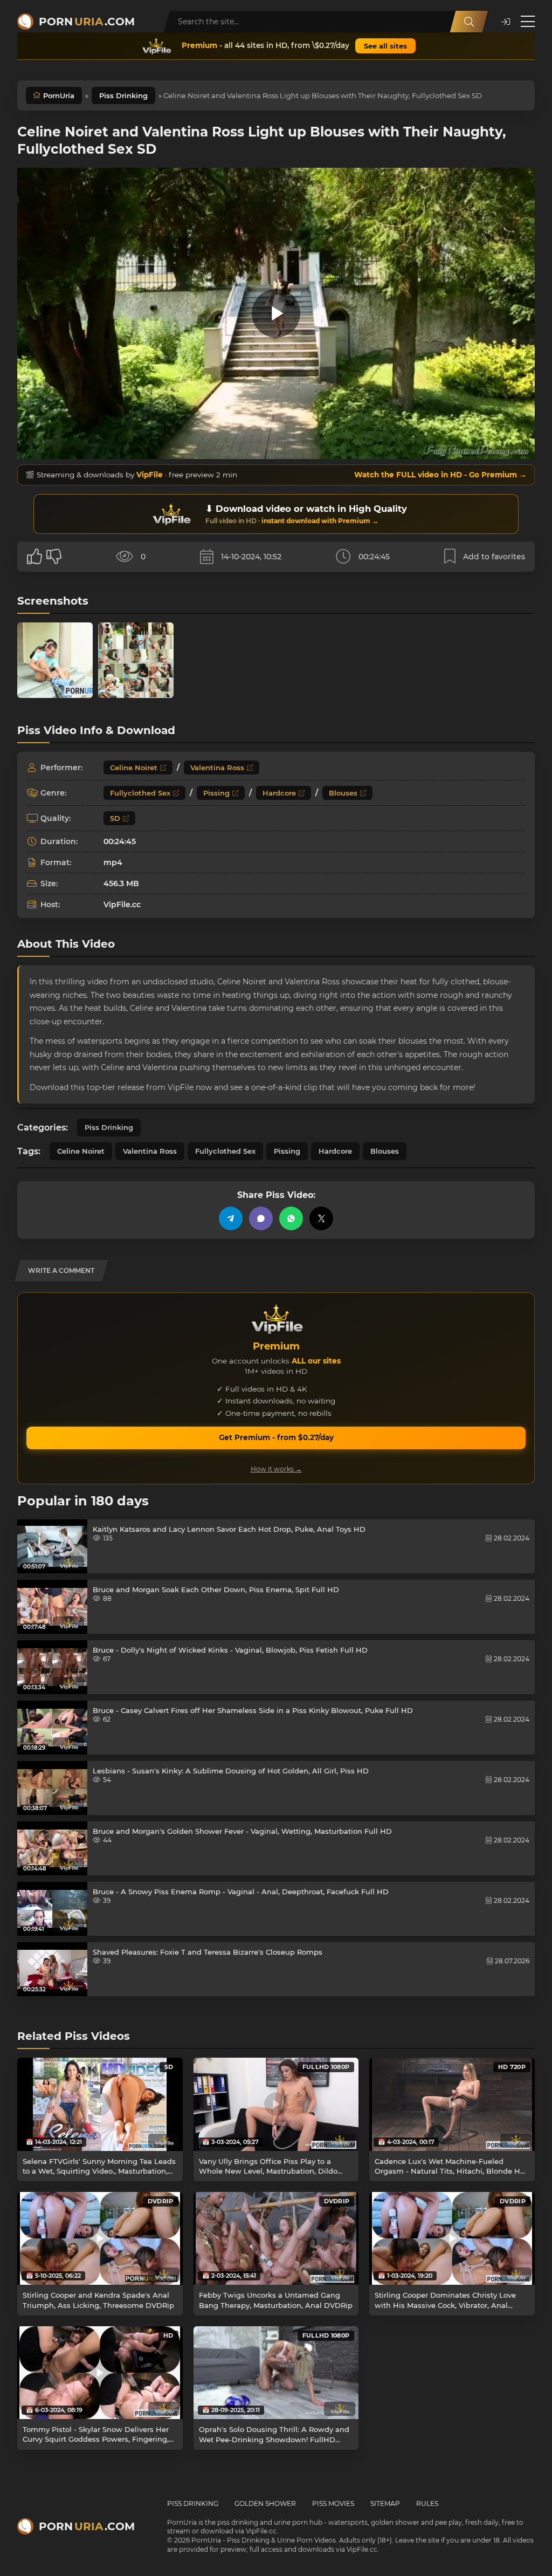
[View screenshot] (55, 660)
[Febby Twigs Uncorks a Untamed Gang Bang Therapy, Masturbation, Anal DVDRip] (276, 2239)
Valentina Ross (217, 768)
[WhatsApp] (291, 1218)
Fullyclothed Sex (140, 793)
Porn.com (87, 22)
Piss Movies (333, 2503)
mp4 (113, 862)
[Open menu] (528, 22)
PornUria (59, 95)
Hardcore (279, 793)
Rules (427, 2503)
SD (115, 818)
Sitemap (385, 2503)
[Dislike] (54, 557)
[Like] (34, 557)
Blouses (343, 793)
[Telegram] (231, 1218)
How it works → (276, 1469)
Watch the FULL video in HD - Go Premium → (440, 475)
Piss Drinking (123, 95)
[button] (506, 22)
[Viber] (261, 1218)
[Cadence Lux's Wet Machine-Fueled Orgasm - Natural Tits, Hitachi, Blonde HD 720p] (452, 2104)
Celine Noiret (134, 768)
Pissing (216, 793)
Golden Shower (265, 2503)
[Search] (469, 22)
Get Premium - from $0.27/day (276, 1437)
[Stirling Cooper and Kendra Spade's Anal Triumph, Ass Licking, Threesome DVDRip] (100, 2238)
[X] (321, 1218)
